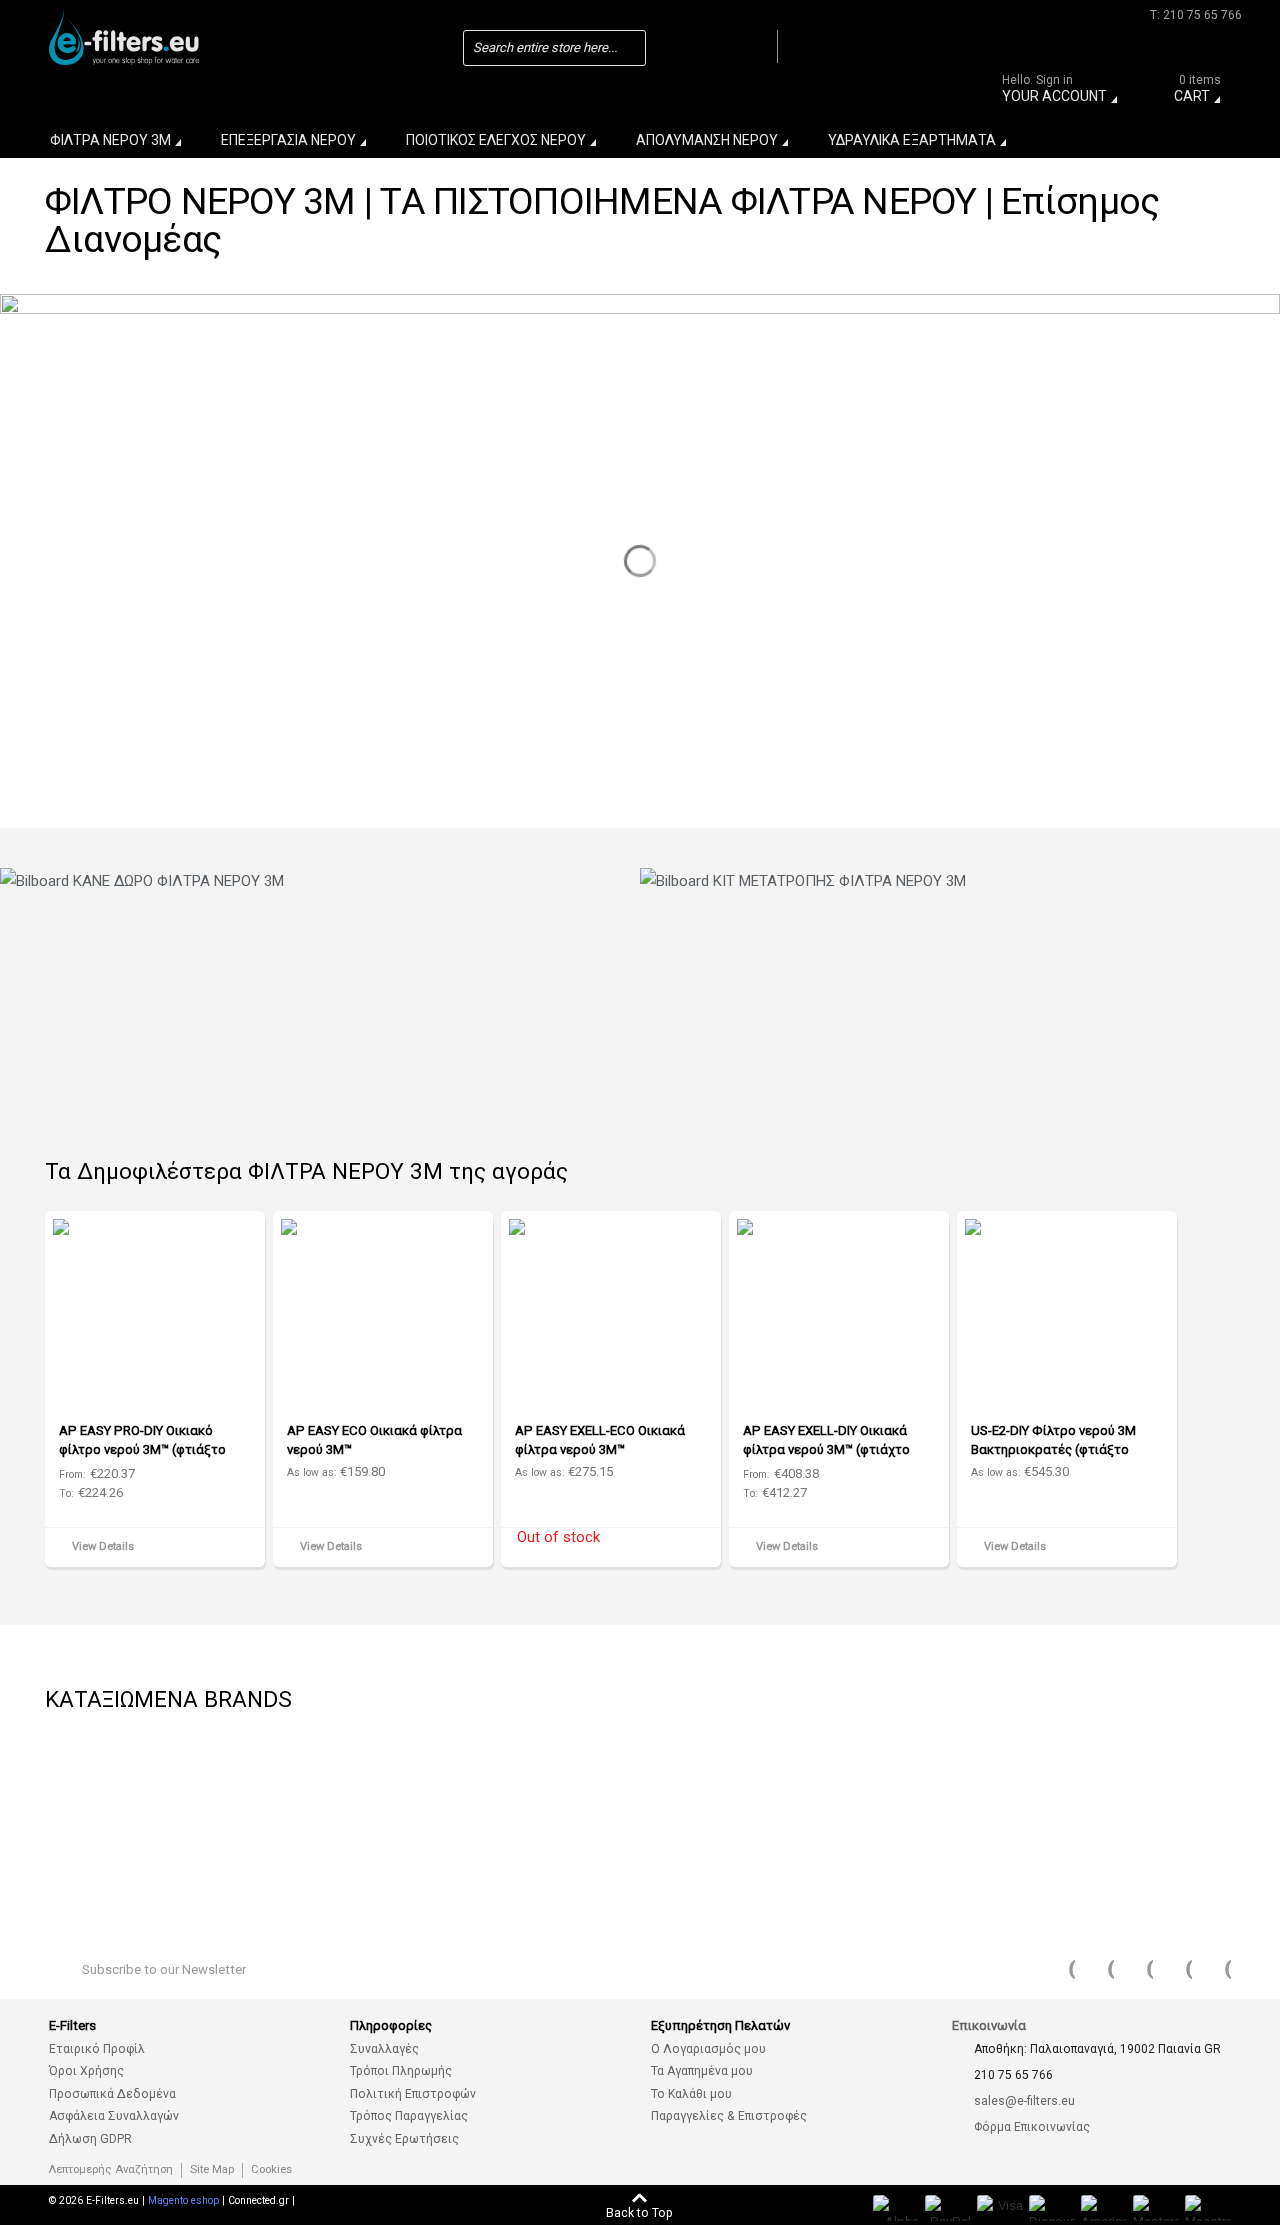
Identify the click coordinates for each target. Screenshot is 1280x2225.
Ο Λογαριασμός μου (708, 2049)
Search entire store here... (545, 47)
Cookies (271, 2169)
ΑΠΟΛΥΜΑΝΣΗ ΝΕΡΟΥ (707, 140)
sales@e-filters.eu (1024, 2101)
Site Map (212, 2169)
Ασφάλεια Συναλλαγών (114, 2116)
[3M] (695, 1772)
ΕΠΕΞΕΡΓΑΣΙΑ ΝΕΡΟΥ (288, 140)
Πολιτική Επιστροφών (413, 2094)
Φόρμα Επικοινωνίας (1032, 2127)
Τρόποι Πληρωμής (401, 2071)
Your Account (1054, 91)
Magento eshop (183, 2200)
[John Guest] (1145, 1772)
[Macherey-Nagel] (395, 1772)
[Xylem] (545, 1772)
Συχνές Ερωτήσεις (404, 2139)
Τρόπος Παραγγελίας (409, 2116)
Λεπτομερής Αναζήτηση (111, 2169)
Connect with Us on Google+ (1215, 1970)
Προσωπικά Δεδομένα (112, 2094)
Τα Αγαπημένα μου (702, 2071)
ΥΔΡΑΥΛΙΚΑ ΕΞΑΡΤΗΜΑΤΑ (912, 140)
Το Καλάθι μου (691, 2094)
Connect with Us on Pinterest (1176, 1970)
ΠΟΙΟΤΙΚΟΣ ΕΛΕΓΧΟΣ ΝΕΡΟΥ (496, 140)
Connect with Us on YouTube (1137, 1970)
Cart (1197, 91)
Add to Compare (243, 1549)
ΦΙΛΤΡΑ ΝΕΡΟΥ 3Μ (110, 140)
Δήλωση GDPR (90, 2139)
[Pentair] (95, 1772)
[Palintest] (95, 1851)
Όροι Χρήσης (86, 2071)
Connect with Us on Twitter (1098, 1970)
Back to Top (639, 2212)
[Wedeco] (845, 1772)
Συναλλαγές (384, 2049)
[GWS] (995, 1772)
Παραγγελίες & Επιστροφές (729, 2116)
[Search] (757, 46)
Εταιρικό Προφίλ (97, 2049)
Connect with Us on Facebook (1059, 1970)
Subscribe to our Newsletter (164, 1969)
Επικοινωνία (989, 2025)
